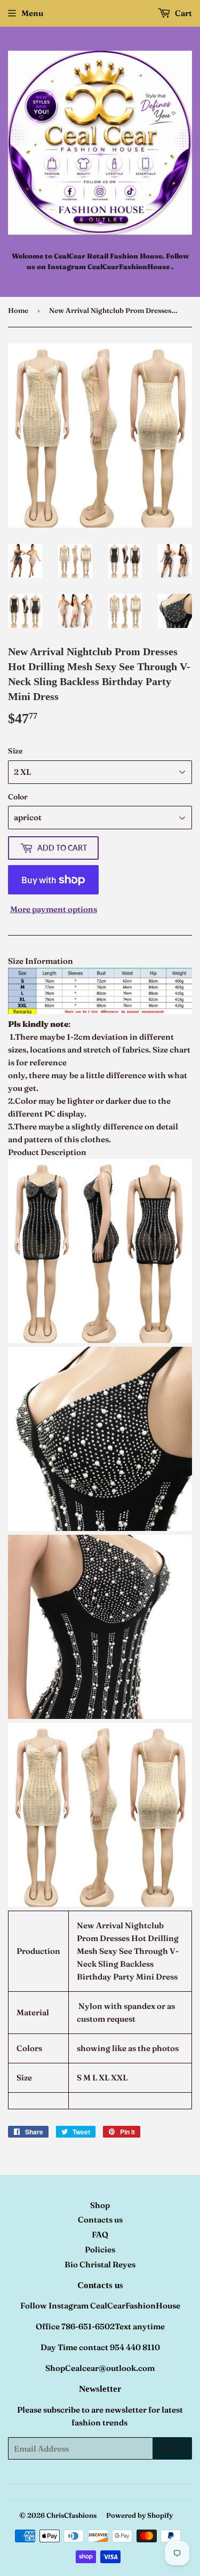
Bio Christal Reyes (100, 2264)
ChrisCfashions (71, 2515)
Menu (32, 13)
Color (18, 797)
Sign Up (172, 2449)
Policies (100, 2249)
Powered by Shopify (139, 2515)
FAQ (100, 2235)
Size (15, 751)
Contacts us (100, 2220)
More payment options (54, 909)
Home (18, 310)
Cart (183, 13)
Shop (100, 2205)
